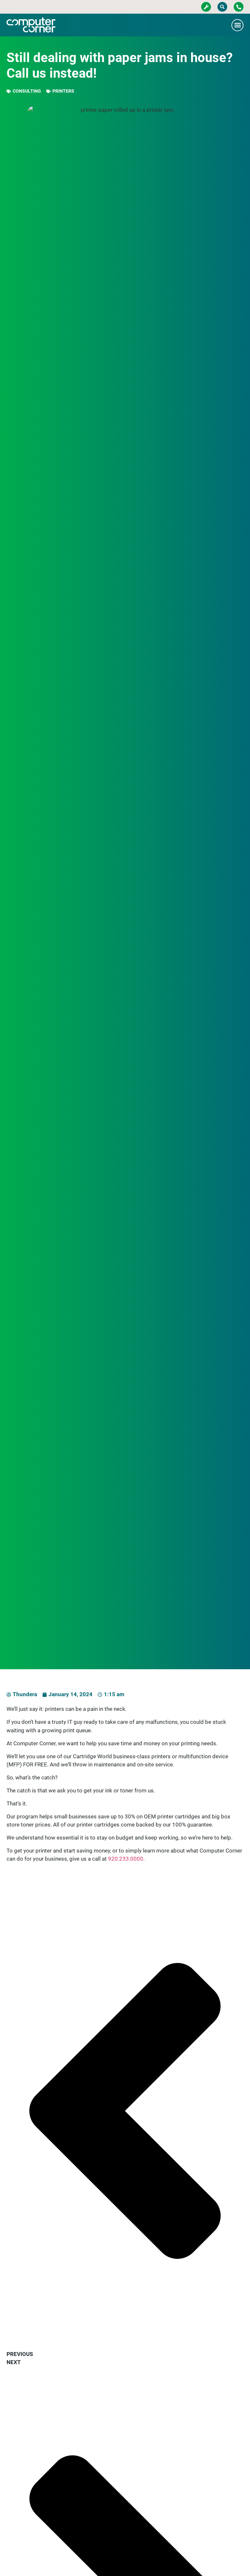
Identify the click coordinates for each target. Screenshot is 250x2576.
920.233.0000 (126, 1859)
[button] (222, 7)
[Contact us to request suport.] (206, 7)
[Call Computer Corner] (239, 7)
